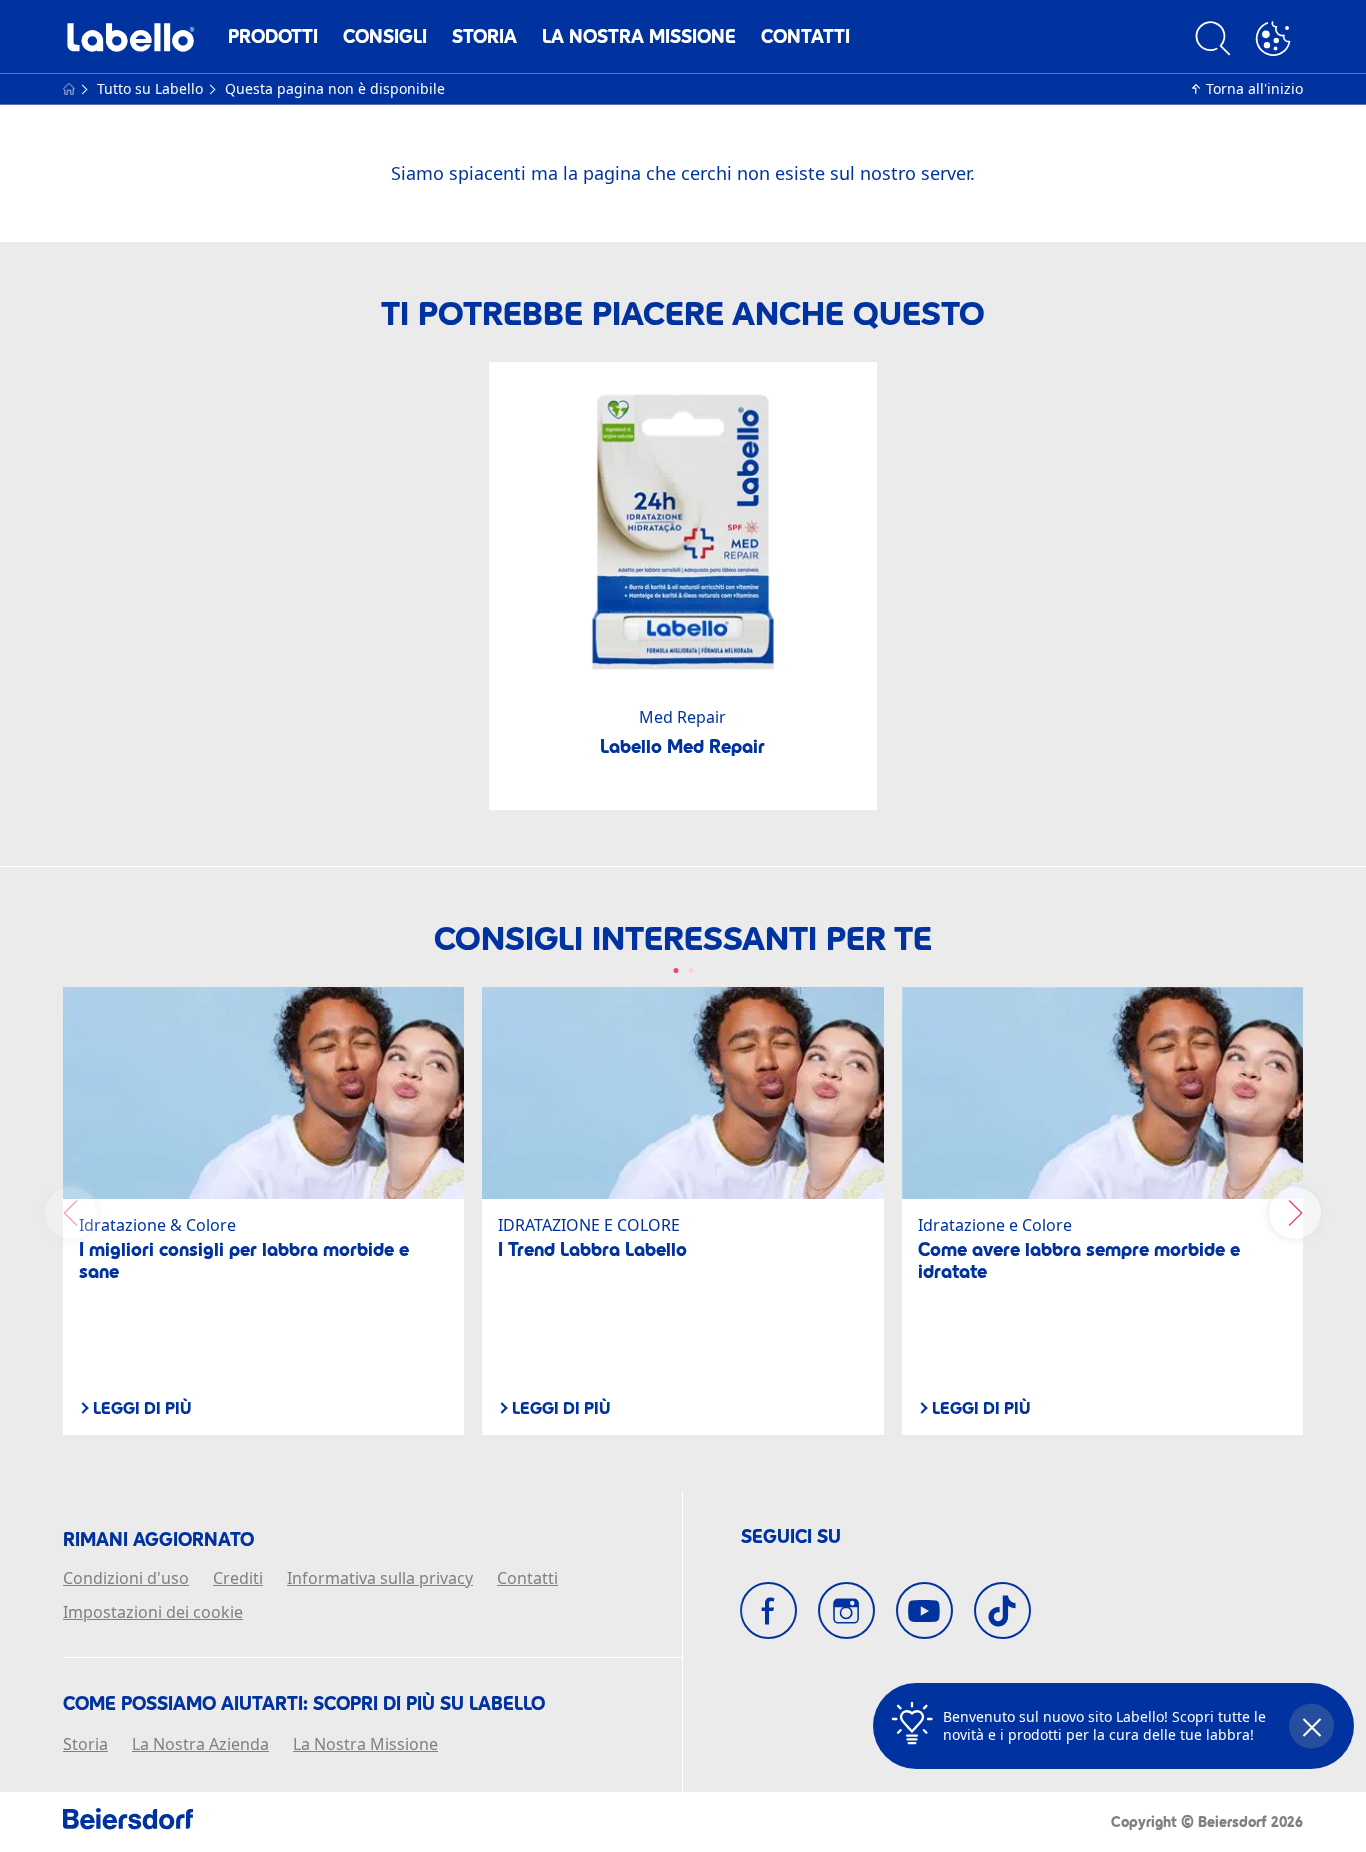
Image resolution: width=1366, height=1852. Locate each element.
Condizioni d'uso (126, 1579)
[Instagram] (846, 1610)
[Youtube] (924, 1610)
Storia (484, 36)
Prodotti (273, 36)
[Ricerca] (1213, 41)
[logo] (130, 42)
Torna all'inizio (1254, 88)
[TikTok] (1002, 1610)
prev (71, 1213)
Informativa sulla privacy (380, 1579)
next (1295, 1213)
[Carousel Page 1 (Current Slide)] (675, 970)
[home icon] (71, 88)
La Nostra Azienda (200, 1745)
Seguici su (791, 1537)
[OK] (1273, 41)
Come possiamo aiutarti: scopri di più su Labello (304, 1704)
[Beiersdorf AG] (128, 1822)
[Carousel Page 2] (690, 970)
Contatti (805, 36)
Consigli (385, 36)
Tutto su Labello (152, 88)
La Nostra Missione (639, 36)
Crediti (238, 1579)
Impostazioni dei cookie (153, 1613)
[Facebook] (768, 1610)
